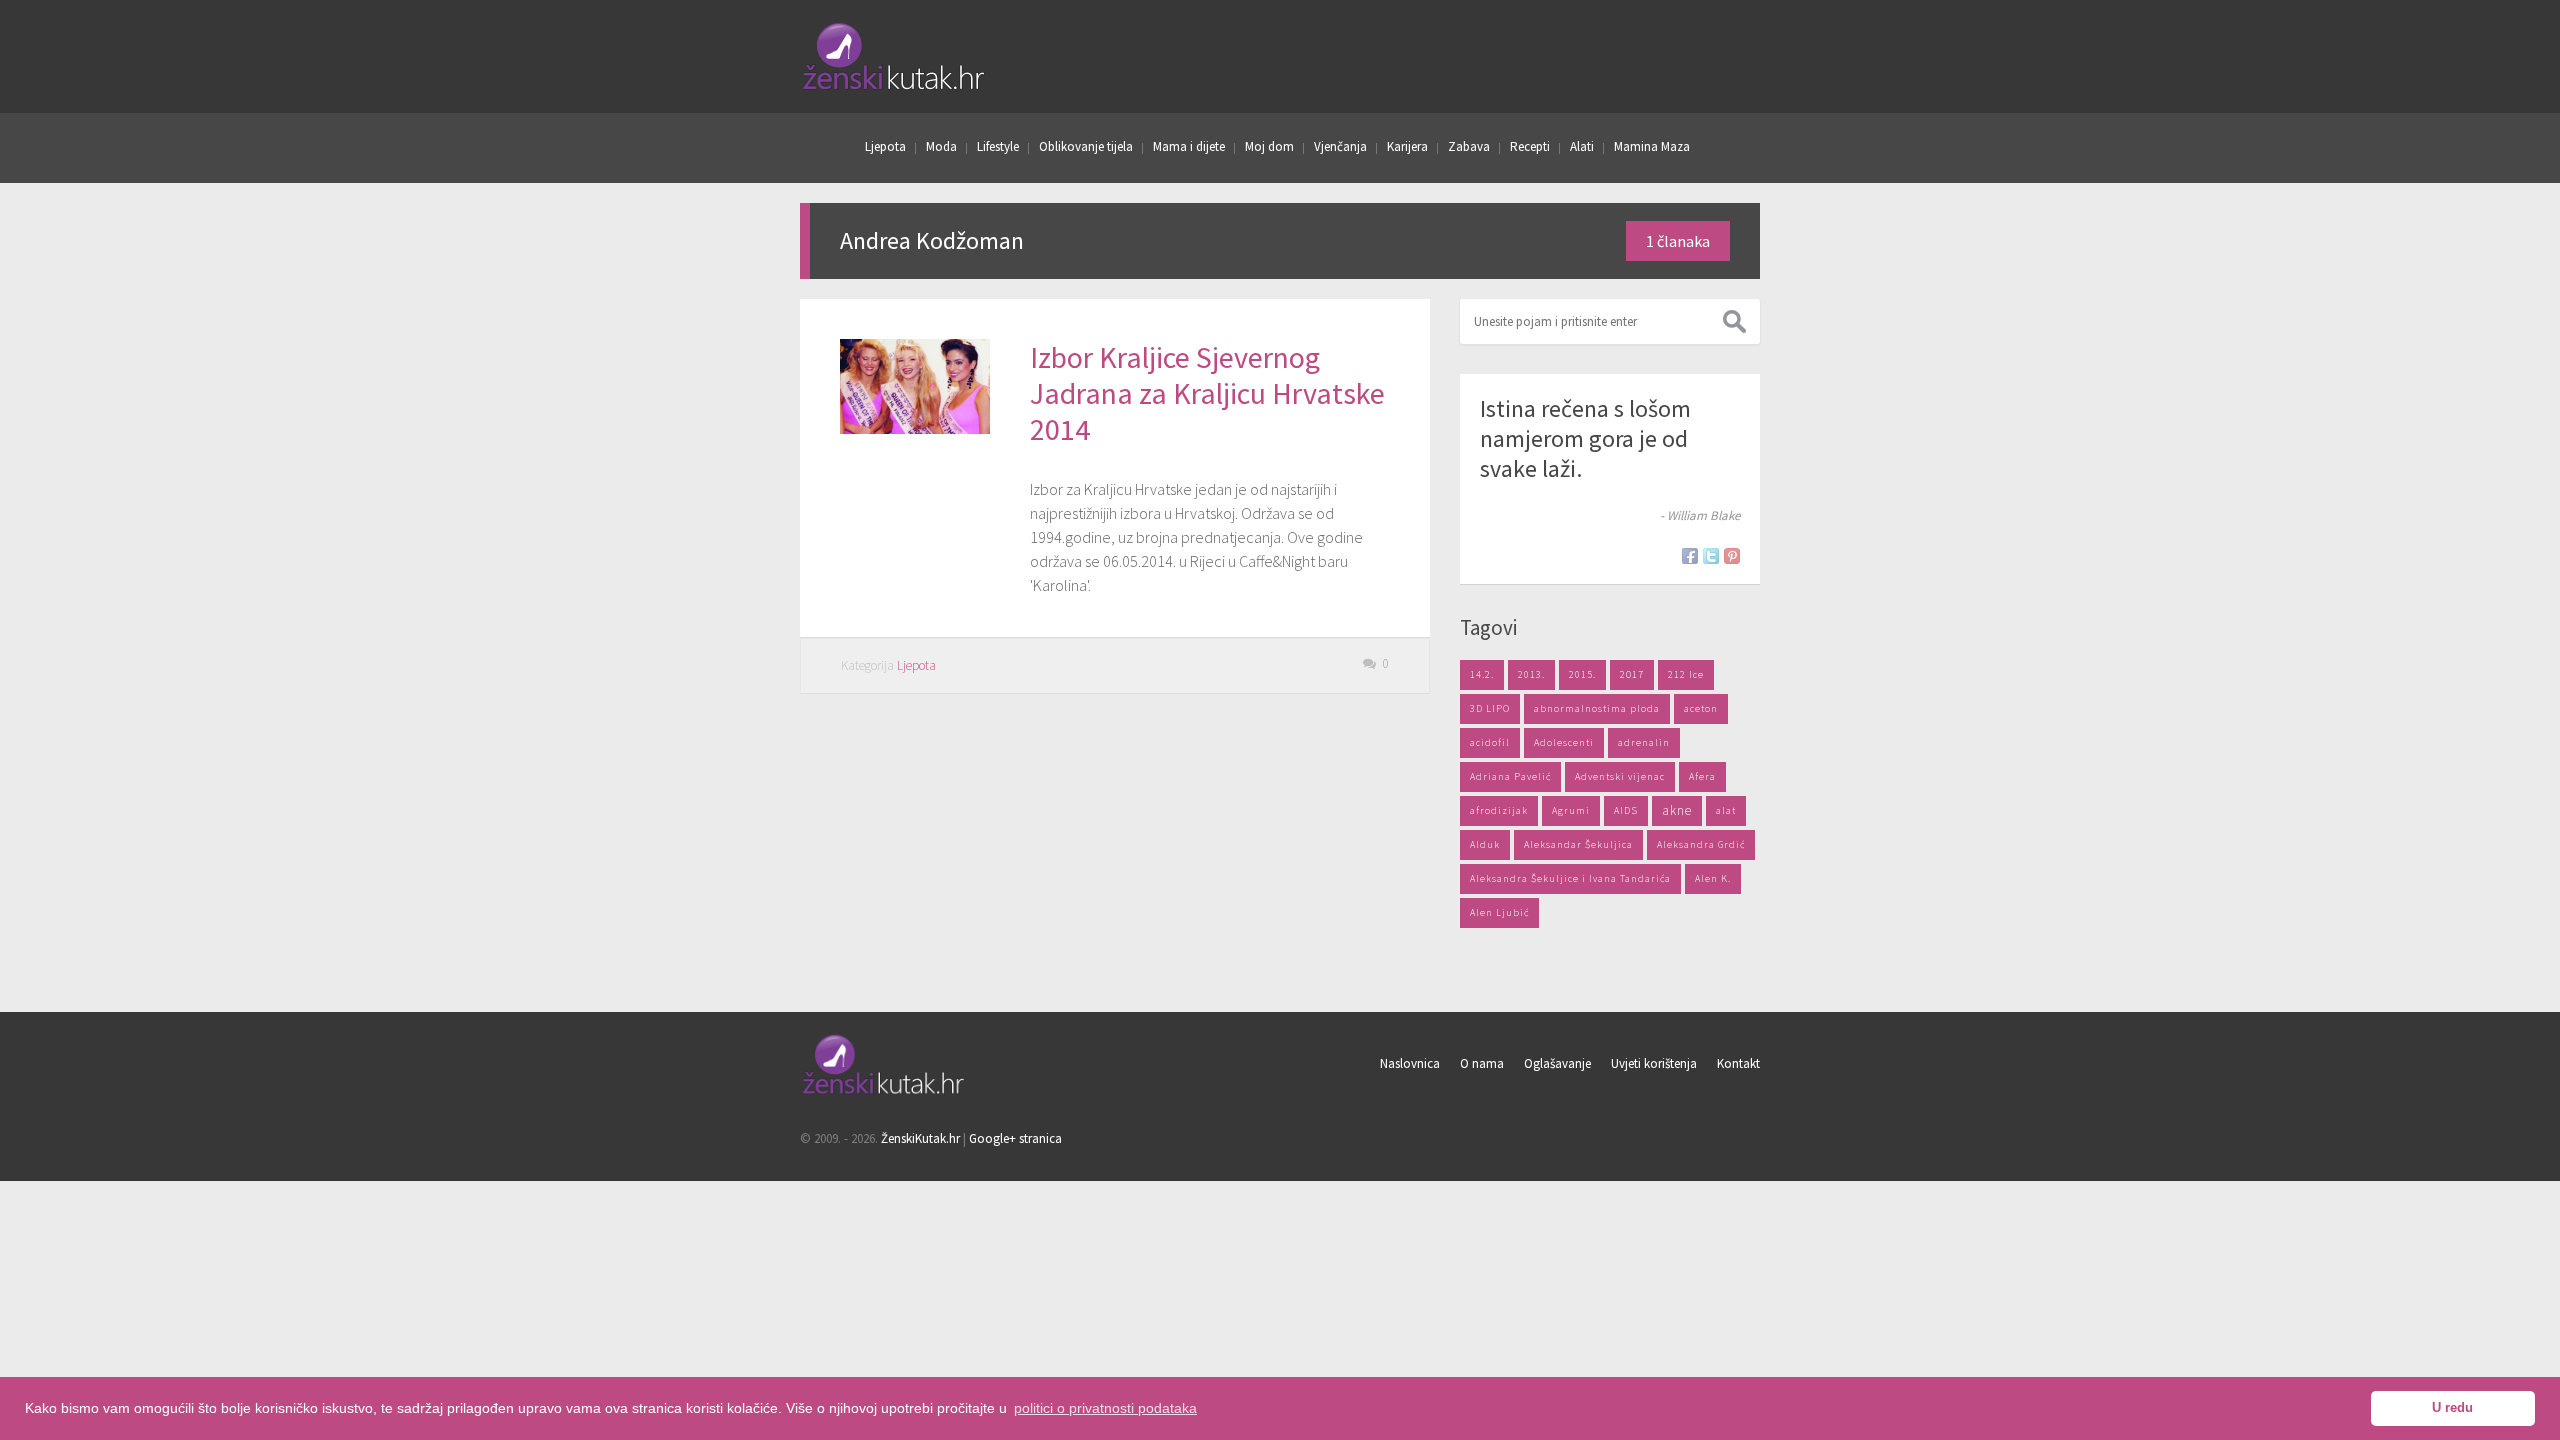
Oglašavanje (1557, 1063)
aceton (1701, 708)
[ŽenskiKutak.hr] (884, 1091)
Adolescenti (1564, 742)
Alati (1582, 146)
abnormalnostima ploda (1597, 708)
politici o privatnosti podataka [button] (1105, 1408)
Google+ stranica (1015, 1138)
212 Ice (1686, 674)
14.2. (1482, 674)
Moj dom (1269, 146)
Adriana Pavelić (1510, 776)
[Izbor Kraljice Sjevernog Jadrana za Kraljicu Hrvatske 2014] (915, 428)
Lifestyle (998, 146)
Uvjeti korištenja (1654, 1063)
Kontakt (1738, 1063)
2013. (1531, 674)
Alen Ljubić (1499, 912)
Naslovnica (1410, 1063)
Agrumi (1571, 810)
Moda (941, 146)
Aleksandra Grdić (1701, 844)
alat (1726, 810)
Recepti (1530, 146)
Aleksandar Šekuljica (1578, 844)
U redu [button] (2452, 1408)
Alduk (1485, 844)
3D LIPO (1490, 708)
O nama (1482, 1063)
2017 (1632, 674)
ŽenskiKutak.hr (920, 1138)
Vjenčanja (1340, 146)
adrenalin (1644, 742)
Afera (1702, 776)
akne (1677, 810)
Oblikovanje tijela (1086, 146)
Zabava (1469, 146)
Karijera (1407, 146)
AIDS (1626, 810)
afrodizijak (1499, 810)
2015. (1582, 674)
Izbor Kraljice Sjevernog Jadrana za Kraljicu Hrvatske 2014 (1207, 393)
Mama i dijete (1189, 146)
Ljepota (885, 146)
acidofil (1490, 742)
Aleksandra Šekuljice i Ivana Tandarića (1570, 878)
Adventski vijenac (1620, 776)
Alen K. (1713, 878)
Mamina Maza (1652, 146)
